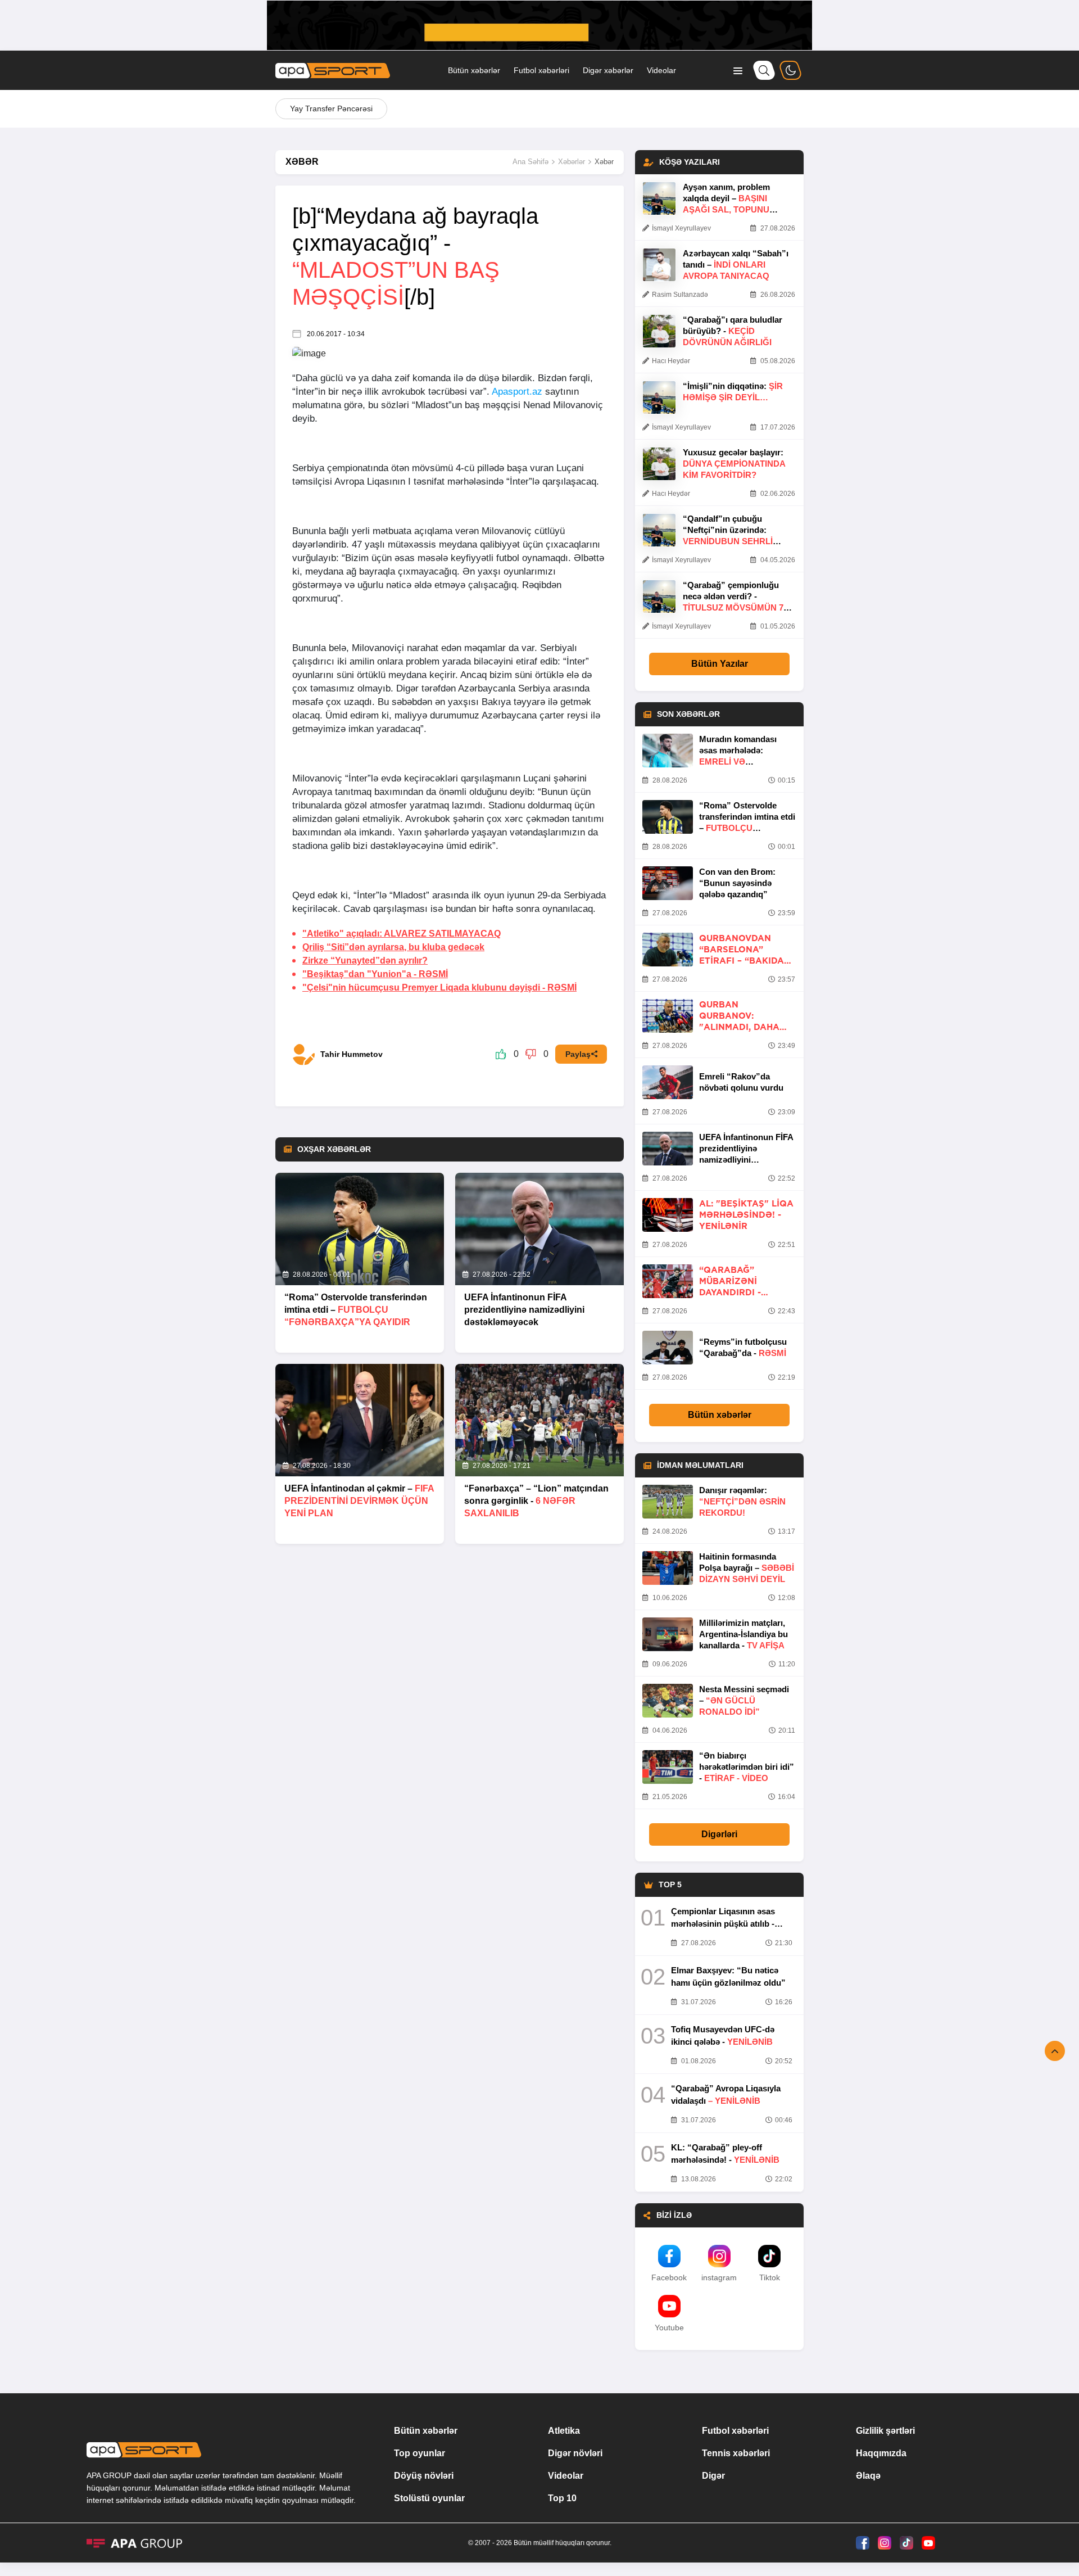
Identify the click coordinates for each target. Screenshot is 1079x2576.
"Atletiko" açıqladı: (402, 934)
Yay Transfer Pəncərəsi (331, 109)
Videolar (661, 70)
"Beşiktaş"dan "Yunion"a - (375, 974)
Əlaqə (868, 2476)
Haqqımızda (881, 2453)
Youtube (669, 2328)
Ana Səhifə (531, 162)
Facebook (669, 2277)
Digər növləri (575, 2453)
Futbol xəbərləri (541, 70)
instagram (719, 2277)
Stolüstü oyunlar (429, 2498)
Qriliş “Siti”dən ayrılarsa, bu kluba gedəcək (393, 947)
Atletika (564, 2431)
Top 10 (562, 2498)
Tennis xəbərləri (736, 2453)
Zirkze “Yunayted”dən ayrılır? (365, 961)
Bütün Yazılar (720, 664)
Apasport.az (517, 392)
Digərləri (719, 1834)
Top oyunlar (420, 2453)
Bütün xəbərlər (474, 70)
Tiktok (770, 2277)
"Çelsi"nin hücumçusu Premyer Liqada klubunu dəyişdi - (439, 988)
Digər (713, 2476)
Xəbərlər (572, 162)
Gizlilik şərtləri (885, 2431)
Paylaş (578, 1054)
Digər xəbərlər (608, 70)
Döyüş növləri (424, 2476)
